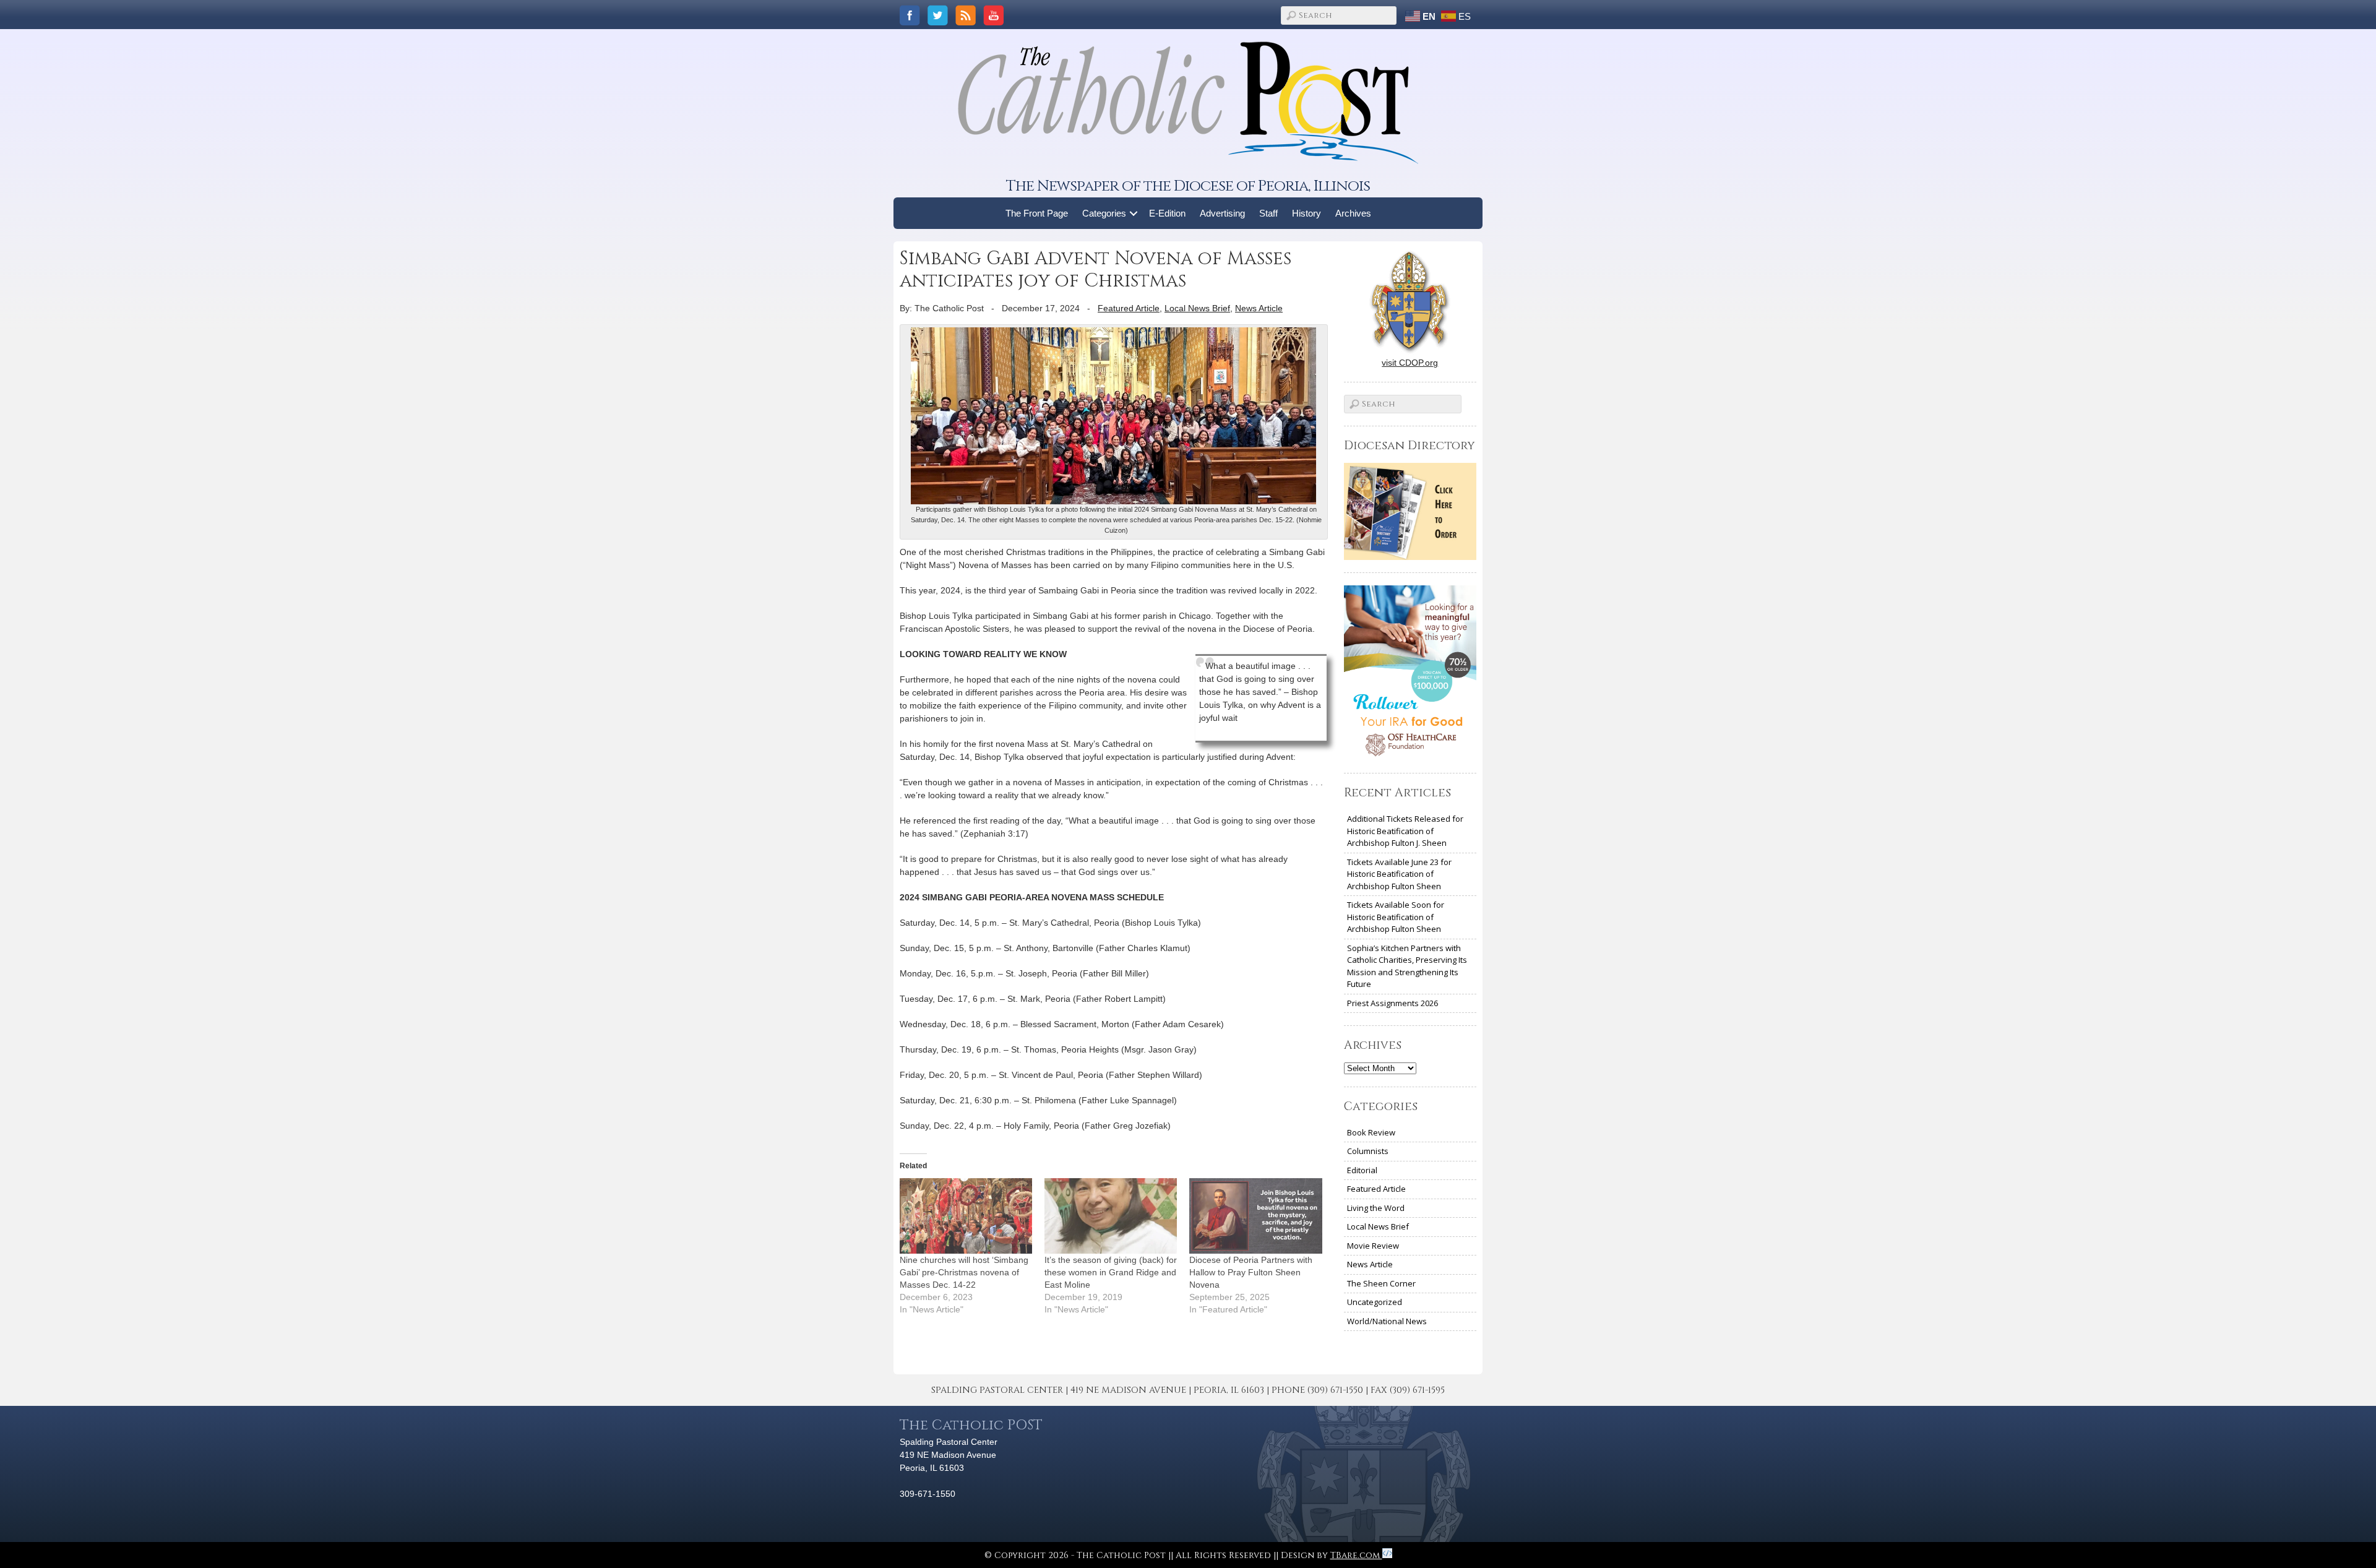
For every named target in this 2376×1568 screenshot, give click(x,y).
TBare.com (1356, 1555)
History (1306, 213)
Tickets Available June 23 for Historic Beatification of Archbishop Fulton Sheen (1399, 874)
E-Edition (1167, 213)
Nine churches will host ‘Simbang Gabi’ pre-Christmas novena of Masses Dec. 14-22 (964, 1272)
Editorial (1362, 1170)
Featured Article (1129, 308)
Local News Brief (1197, 308)
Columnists (1368, 1151)
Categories (1104, 213)
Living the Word (1376, 1208)
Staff (1268, 213)
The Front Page (1037, 213)
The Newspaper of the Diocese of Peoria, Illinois (1188, 186)
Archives (1353, 213)
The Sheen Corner (1381, 1283)
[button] (1134, 213)
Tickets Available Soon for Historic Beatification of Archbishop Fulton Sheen (1396, 917)
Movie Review (1373, 1246)
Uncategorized (1375, 1302)
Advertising (1222, 213)
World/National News (1387, 1321)
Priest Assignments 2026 (1392, 1003)
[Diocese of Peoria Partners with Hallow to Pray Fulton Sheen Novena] (1255, 1216)
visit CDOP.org (1410, 363)
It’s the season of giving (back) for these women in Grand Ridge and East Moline (1111, 1272)
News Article (1259, 308)
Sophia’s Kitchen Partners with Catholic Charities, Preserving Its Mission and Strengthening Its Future (1407, 966)
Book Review (1371, 1132)
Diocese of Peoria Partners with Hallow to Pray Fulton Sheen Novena (1251, 1272)
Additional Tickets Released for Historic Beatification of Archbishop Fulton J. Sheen (1405, 831)
